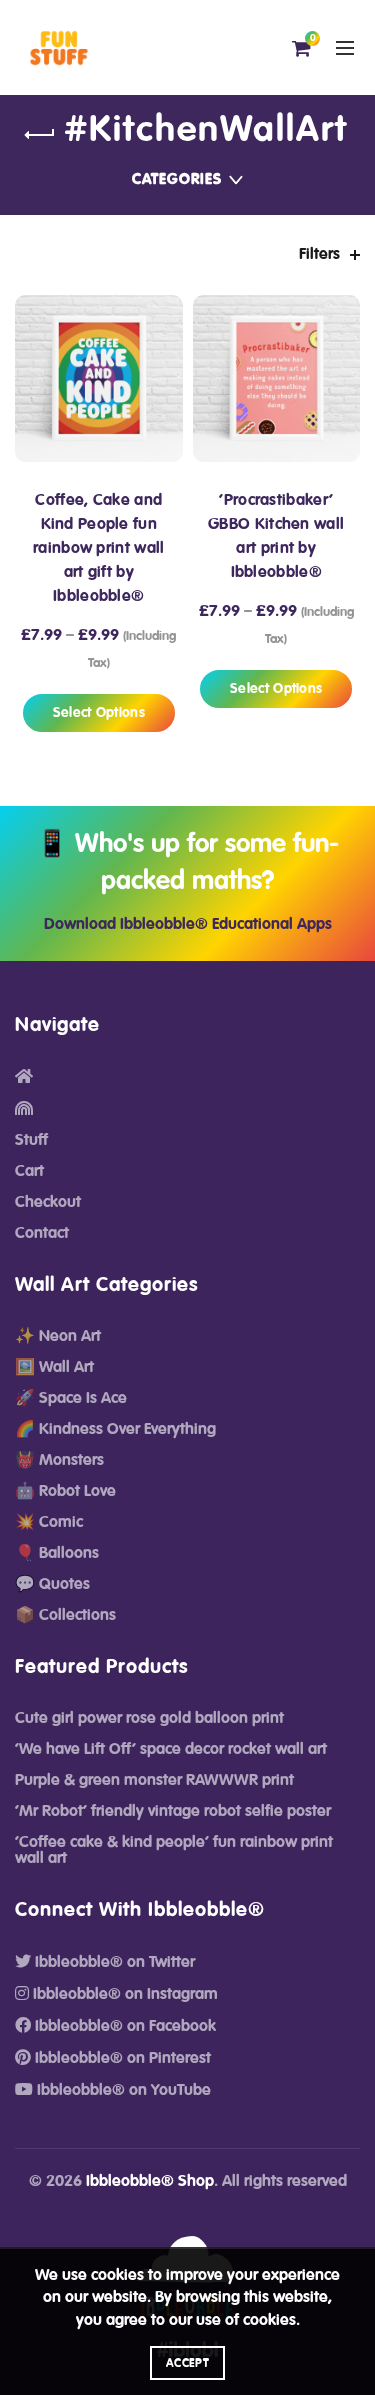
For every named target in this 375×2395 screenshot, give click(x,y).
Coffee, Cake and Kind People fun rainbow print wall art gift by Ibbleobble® (98, 548)
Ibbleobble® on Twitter (113, 1962)
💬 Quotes (52, 1584)
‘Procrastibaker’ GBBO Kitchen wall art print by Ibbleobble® (276, 536)
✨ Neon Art (58, 1336)
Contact (42, 1233)
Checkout (48, 1202)
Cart (29, 1171)
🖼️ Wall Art (54, 1367)
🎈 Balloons (57, 1553)
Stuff (31, 1140)
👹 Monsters (59, 1460)
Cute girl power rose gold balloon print (149, 1718)
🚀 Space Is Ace (71, 1398)
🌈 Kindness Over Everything (115, 1429)
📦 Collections (65, 1615)
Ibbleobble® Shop (150, 2181)
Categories (177, 179)
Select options (99, 713)
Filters (319, 254)
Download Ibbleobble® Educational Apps (188, 924)
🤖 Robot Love (65, 1491)
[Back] (40, 135)
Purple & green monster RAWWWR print (154, 1780)
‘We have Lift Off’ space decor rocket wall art (171, 1749)
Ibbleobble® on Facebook (123, 2026)
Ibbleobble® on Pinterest (121, 2058)
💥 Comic (49, 1522)
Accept (187, 2363)
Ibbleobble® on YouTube (122, 2090)
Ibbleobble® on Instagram (123, 1994)
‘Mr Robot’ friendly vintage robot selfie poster (173, 1811)
